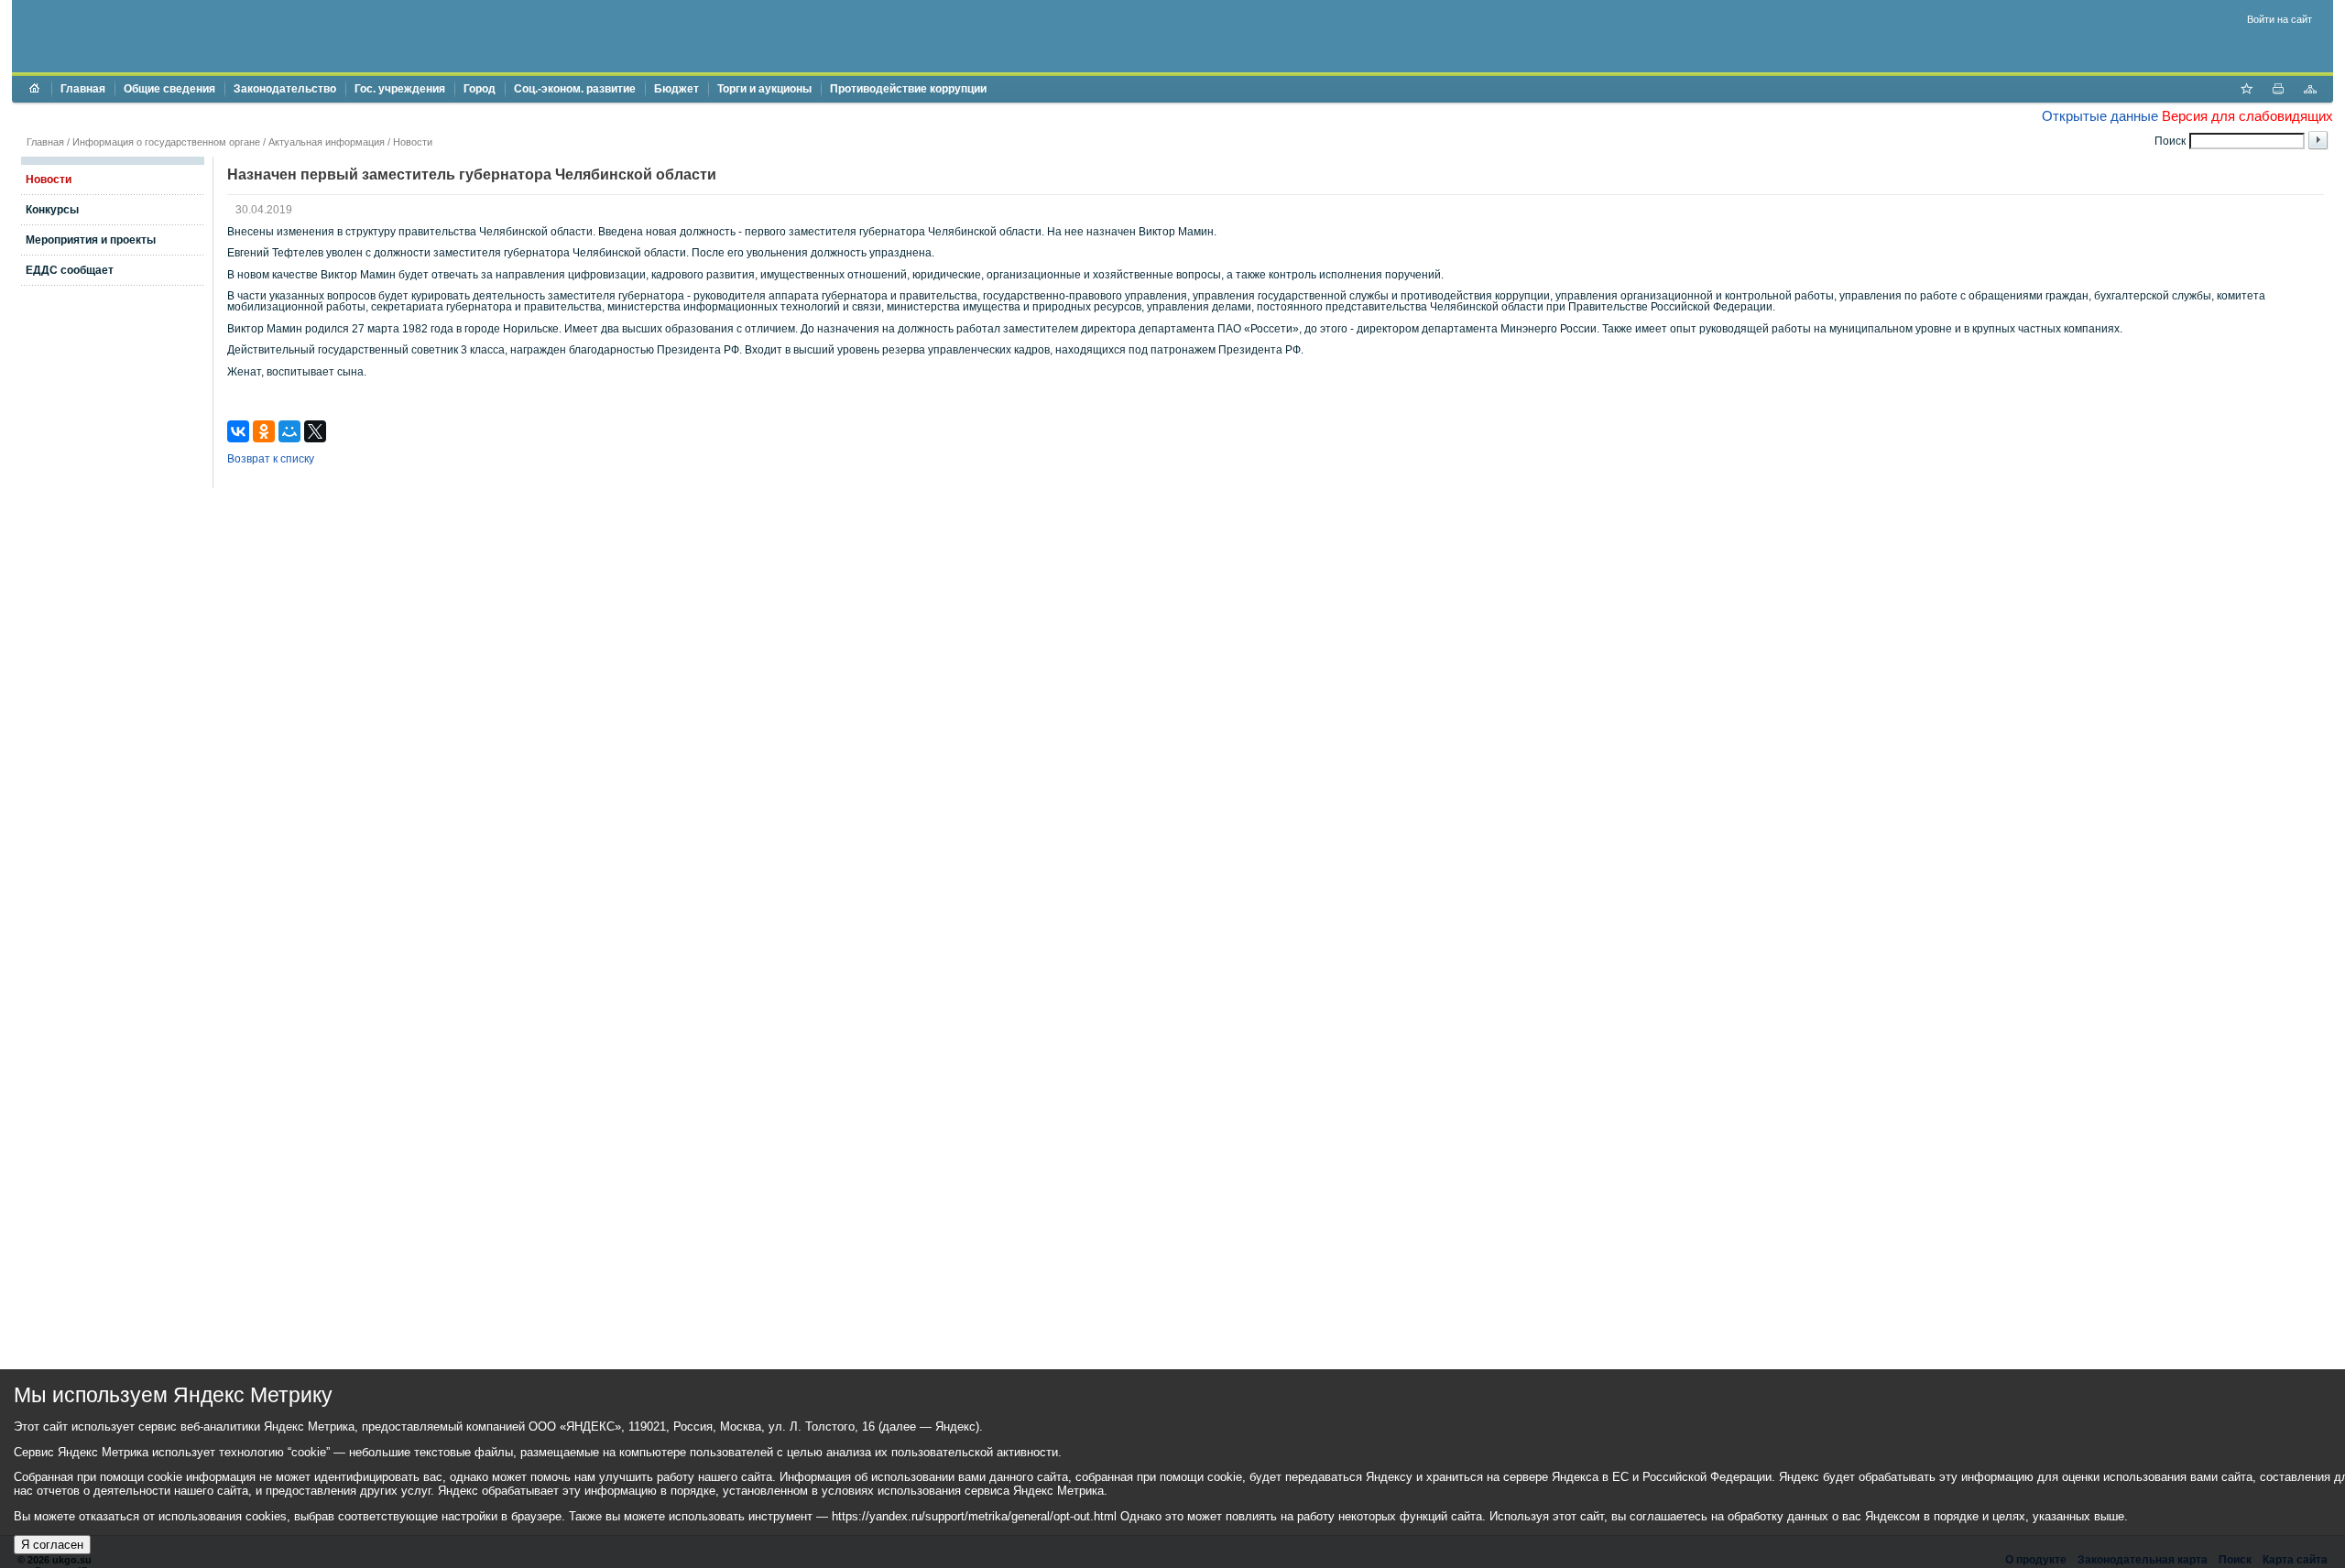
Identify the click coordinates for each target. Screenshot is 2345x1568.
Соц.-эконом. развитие (575, 89)
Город (480, 89)
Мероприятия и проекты (91, 240)
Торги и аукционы (764, 89)
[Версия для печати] (2278, 91)
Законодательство (285, 89)
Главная (83, 89)
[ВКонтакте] (238, 431)
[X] (315, 431)
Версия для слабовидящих (2247, 116)
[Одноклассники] (264, 431)
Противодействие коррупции (908, 89)
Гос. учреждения (400, 89)
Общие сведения (169, 89)
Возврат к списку (271, 459)
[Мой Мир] (289, 431)
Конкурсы (52, 210)
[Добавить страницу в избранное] (2246, 91)
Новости (413, 142)
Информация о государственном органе (166, 142)
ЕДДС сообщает (70, 270)
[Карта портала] (2310, 91)
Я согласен (52, 1545)
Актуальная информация (327, 142)
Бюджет (676, 89)
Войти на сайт (2280, 19)
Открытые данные (2100, 116)
